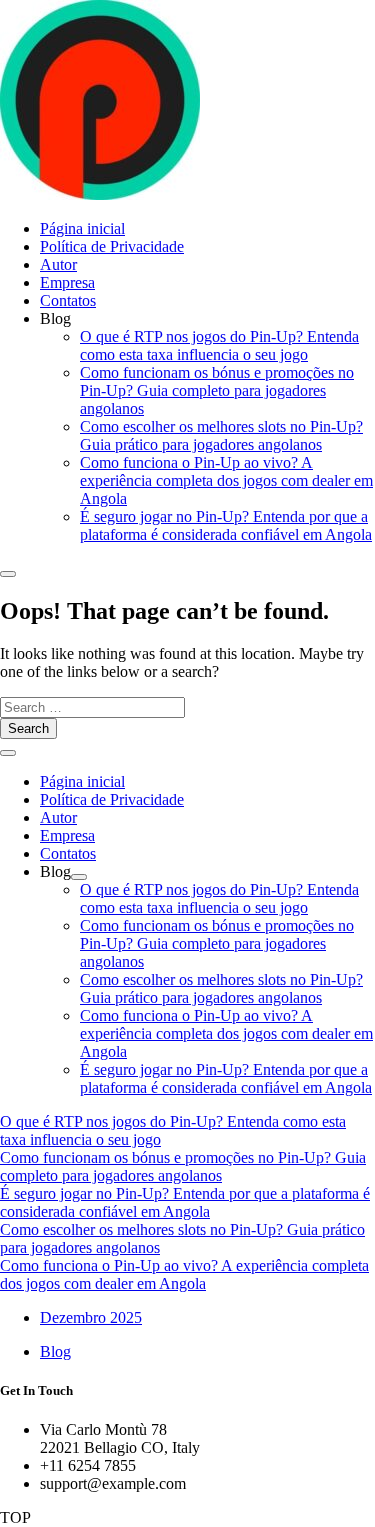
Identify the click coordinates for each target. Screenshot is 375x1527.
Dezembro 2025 (91, 1317)
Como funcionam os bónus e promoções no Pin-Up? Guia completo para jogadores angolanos (217, 390)
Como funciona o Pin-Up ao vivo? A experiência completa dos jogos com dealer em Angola (226, 480)
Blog (55, 1351)
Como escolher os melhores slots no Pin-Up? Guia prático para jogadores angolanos (221, 435)
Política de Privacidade (112, 246)
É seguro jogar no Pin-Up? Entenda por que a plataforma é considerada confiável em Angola (226, 525)
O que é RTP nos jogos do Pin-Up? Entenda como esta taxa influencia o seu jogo (219, 345)
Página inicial (82, 228)
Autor (58, 264)
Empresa (67, 282)
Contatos (68, 300)
